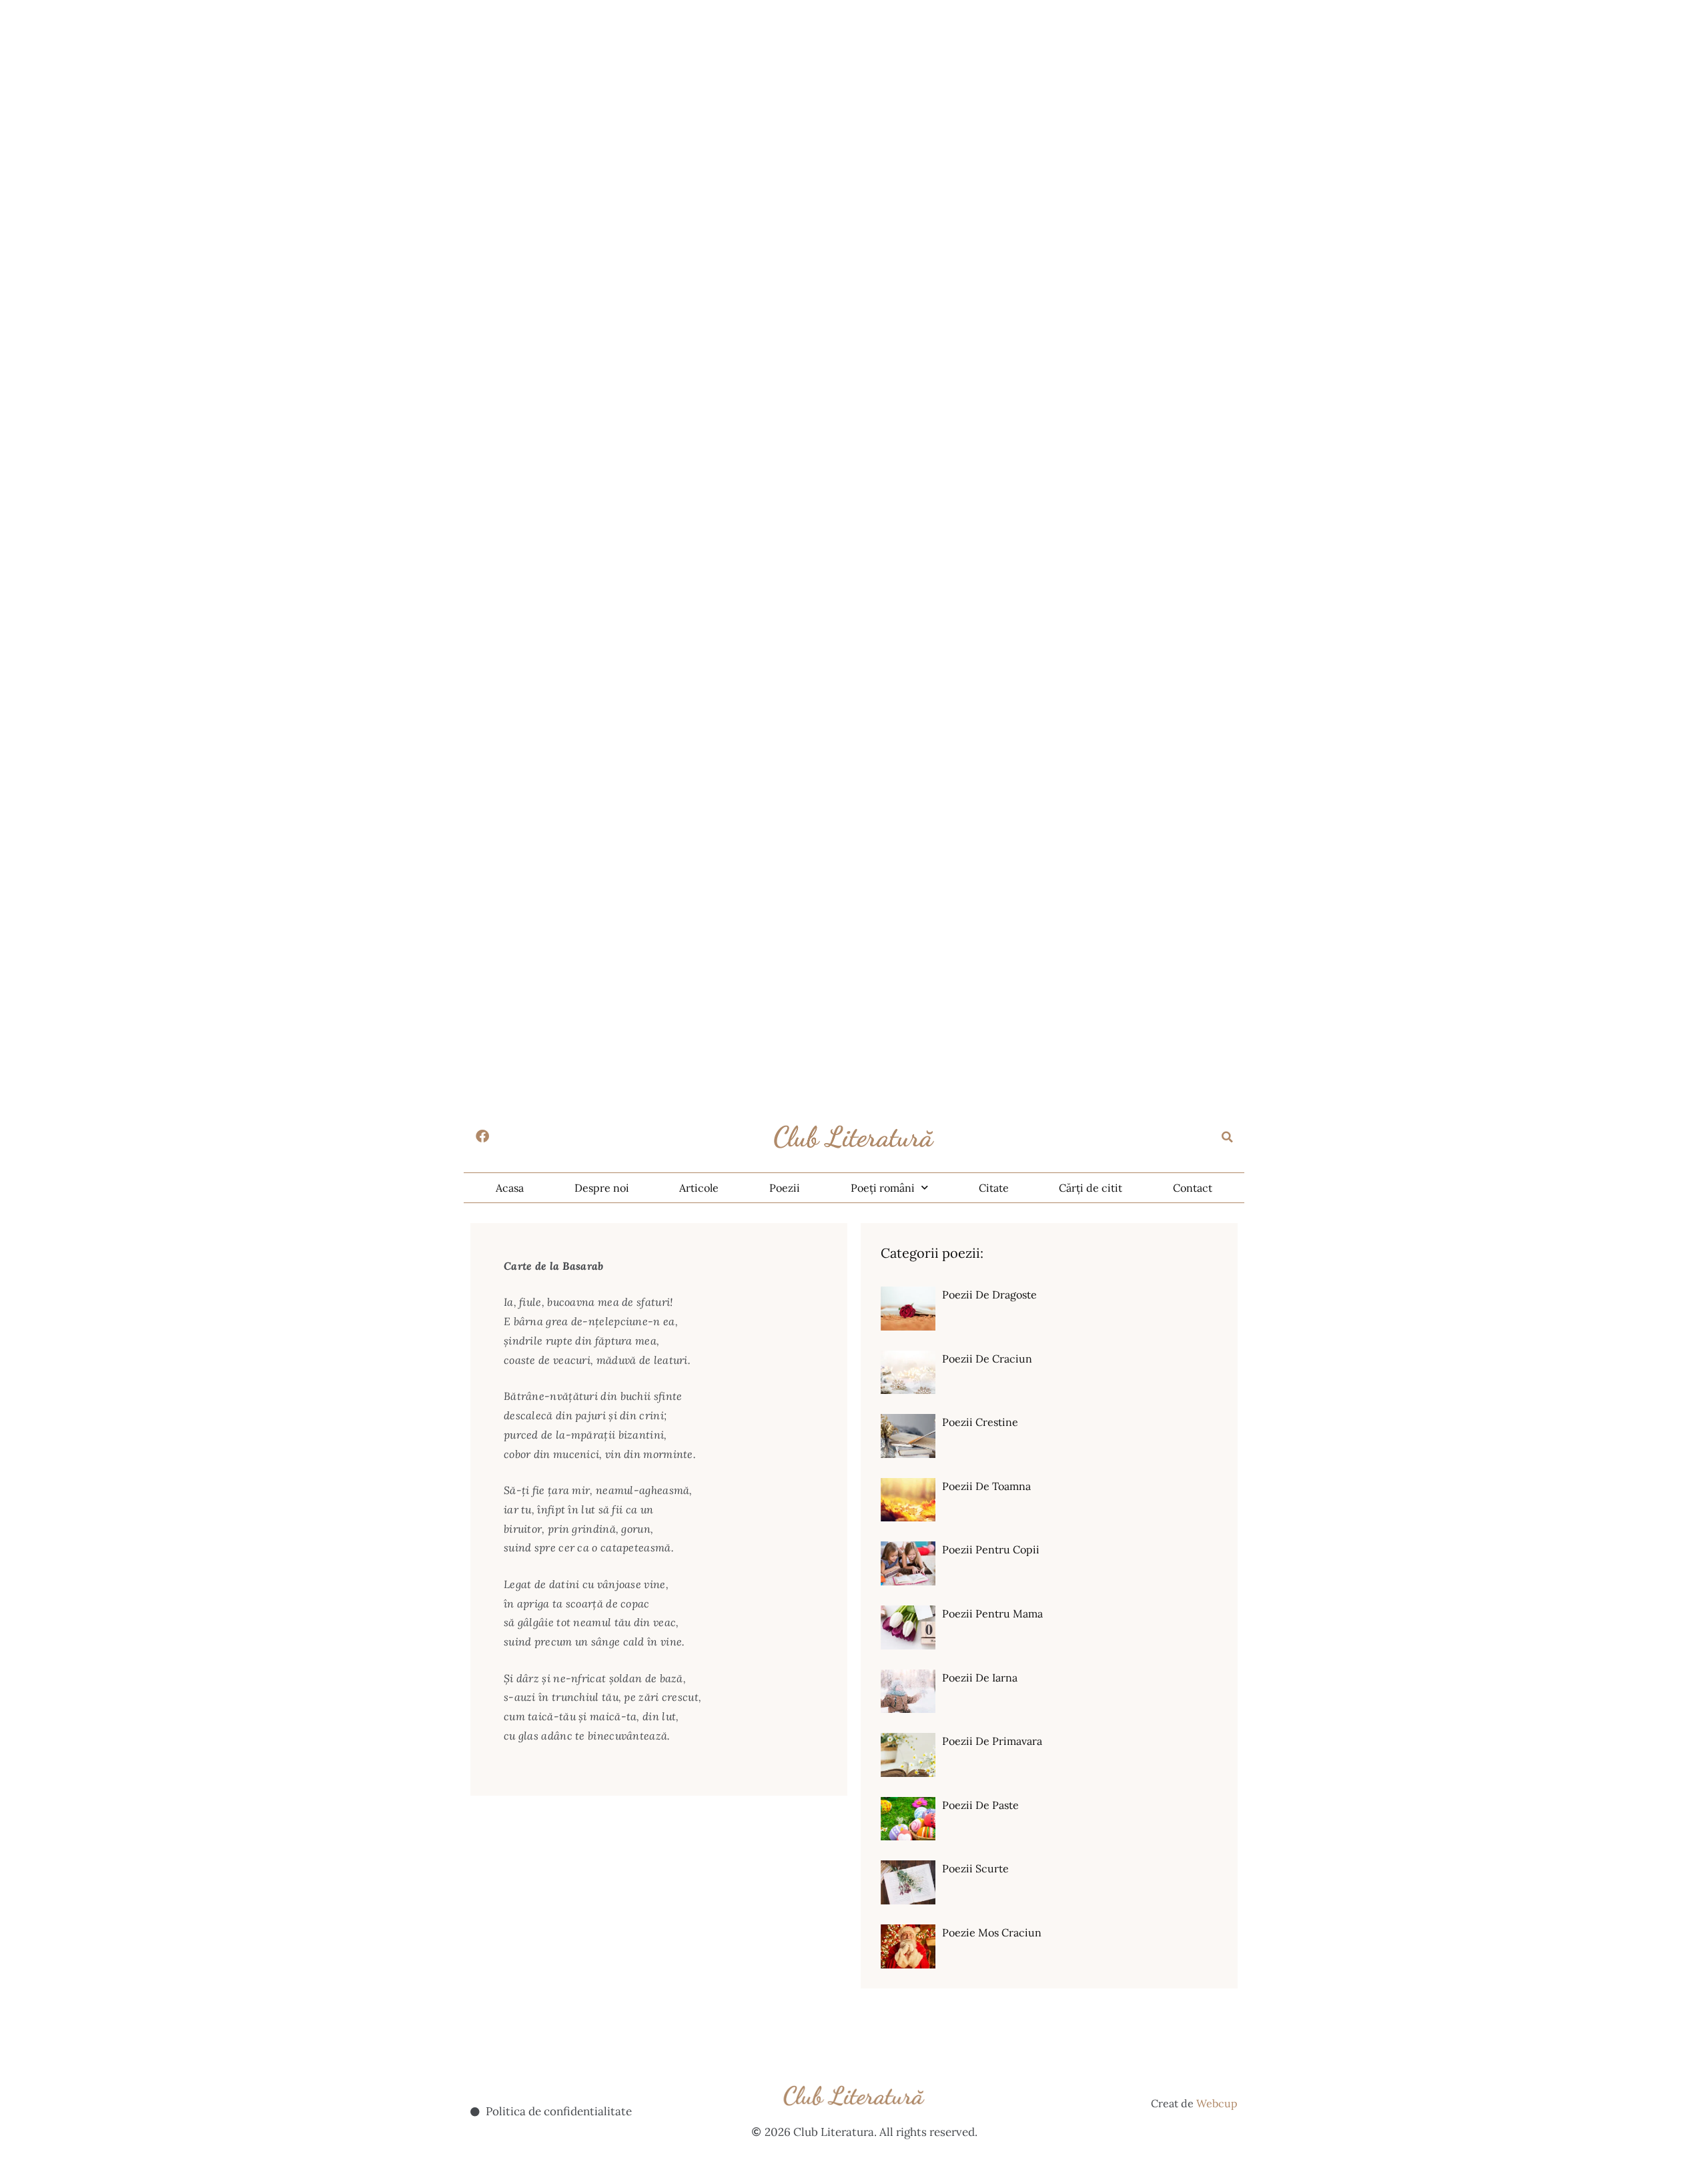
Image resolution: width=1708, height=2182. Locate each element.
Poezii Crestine (980, 1422)
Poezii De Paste (980, 1805)
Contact (1193, 1188)
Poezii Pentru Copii (991, 1549)
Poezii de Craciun (987, 1359)
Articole (699, 1188)
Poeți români (883, 1188)
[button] (1228, 1137)
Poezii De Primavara (992, 1741)
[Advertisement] (400, 93)
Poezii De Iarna (980, 1678)
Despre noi (602, 1188)
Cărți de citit (1091, 1188)
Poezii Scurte (975, 1868)
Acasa (510, 1188)
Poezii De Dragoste (989, 1295)
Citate (994, 1188)
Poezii (785, 1188)
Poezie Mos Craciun (992, 1932)
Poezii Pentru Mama (992, 1613)
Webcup (1217, 2103)
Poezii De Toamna (986, 1486)
